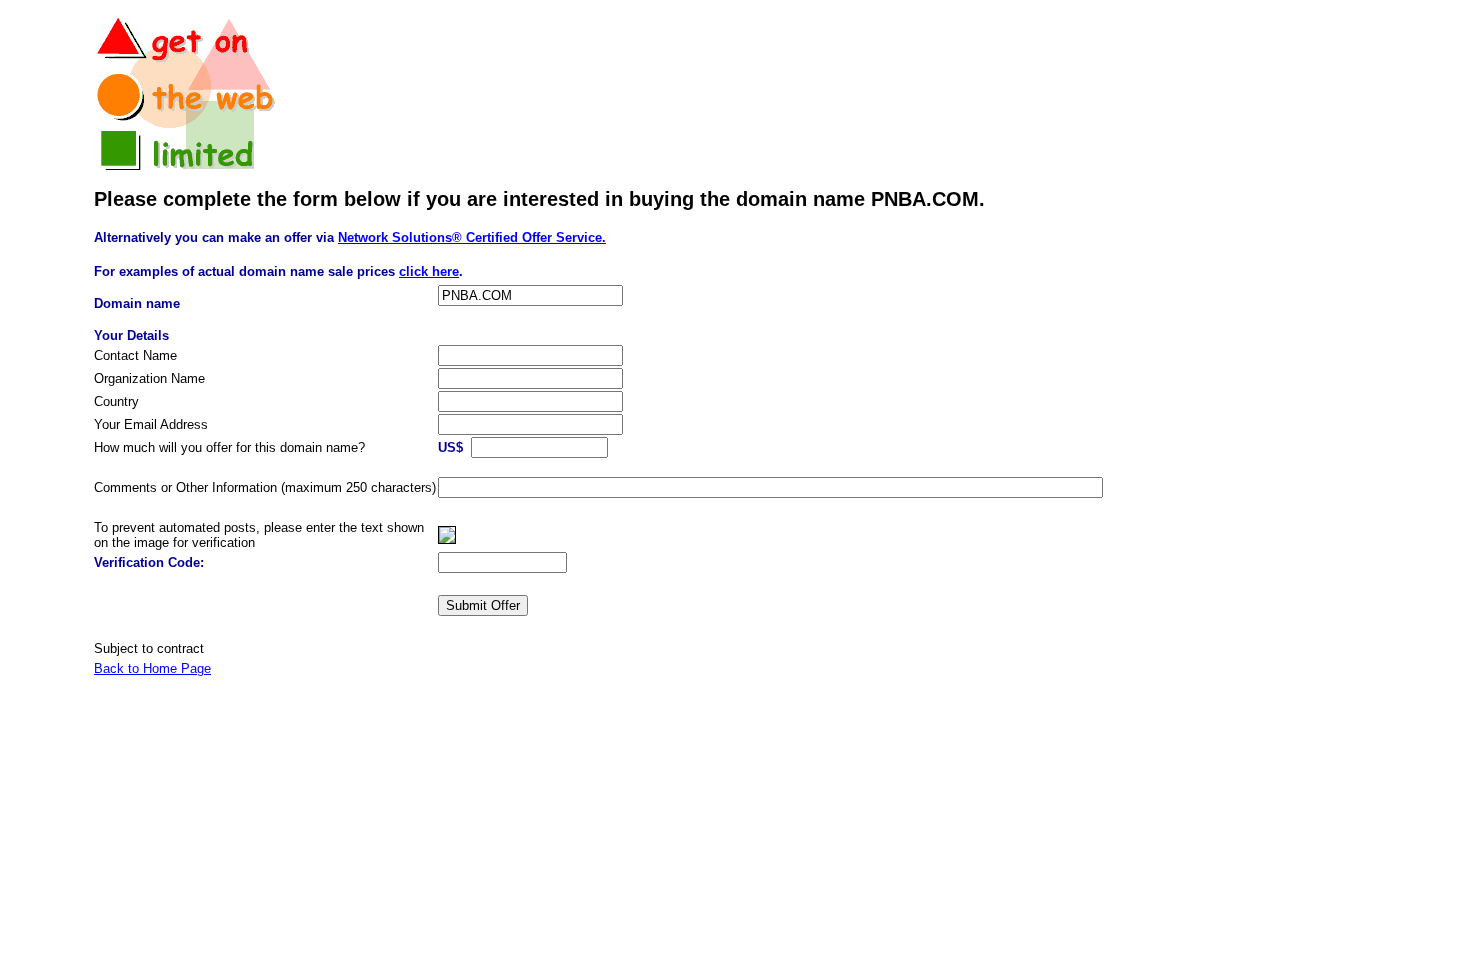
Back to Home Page (152, 668)
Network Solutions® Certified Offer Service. (472, 237)
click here (429, 271)
